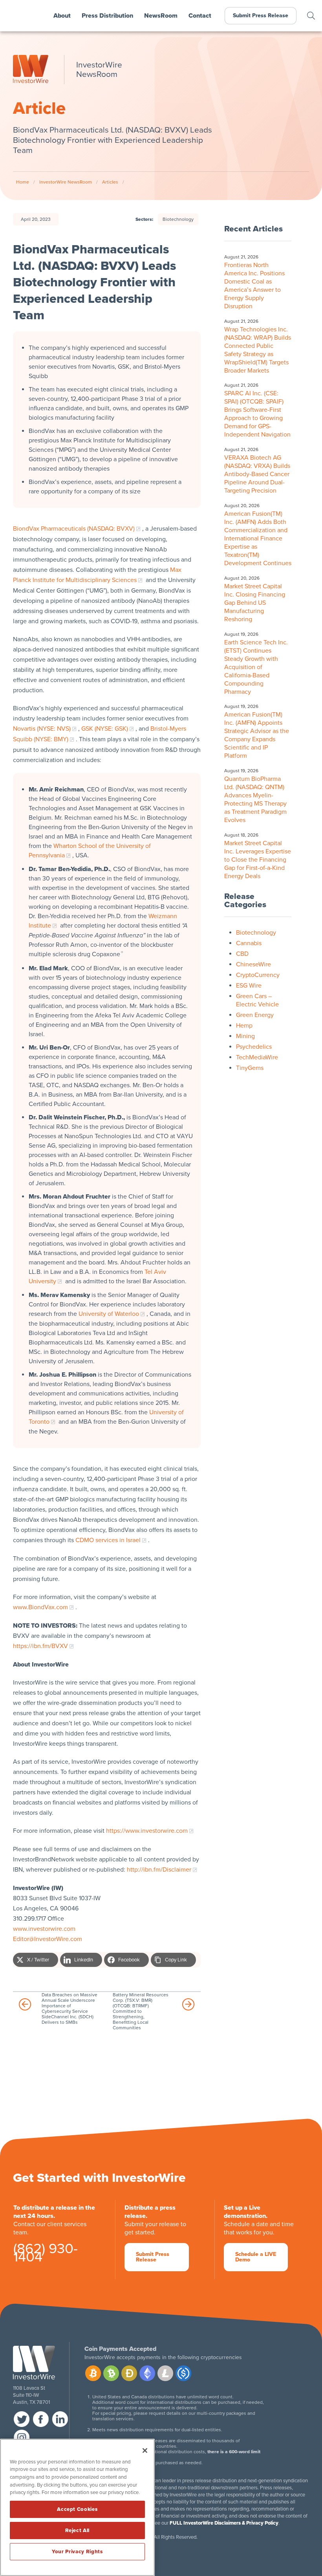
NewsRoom (161, 16)
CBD (242, 954)
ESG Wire (249, 986)
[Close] (145, 2450)
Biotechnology (178, 219)
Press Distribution (107, 16)
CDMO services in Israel (108, 1540)
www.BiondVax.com (40, 1607)
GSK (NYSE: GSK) (105, 729)
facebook (41, 2419)
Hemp (244, 1026)
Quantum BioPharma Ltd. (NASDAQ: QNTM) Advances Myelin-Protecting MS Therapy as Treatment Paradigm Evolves (255, 800)
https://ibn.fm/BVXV (40, 1646)
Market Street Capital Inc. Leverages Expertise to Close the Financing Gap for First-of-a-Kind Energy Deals (258, 860)
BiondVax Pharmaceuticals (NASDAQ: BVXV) (74, 529)
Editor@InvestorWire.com (48, 1939)
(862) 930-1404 (46, 2254)
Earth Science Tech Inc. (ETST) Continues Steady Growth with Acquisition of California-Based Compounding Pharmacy (256, 667)
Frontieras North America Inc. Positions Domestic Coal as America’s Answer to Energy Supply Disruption (254, 286)
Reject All (78, 2531)
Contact (200, 16)
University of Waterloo (109, 1314)
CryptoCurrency (258, 975)
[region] (77, 2507)
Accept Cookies (77, 2509)
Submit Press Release (261, 15)
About (62, 16)
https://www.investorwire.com (147, 1831)
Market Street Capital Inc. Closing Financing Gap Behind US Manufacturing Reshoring (255, 603)
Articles (110, 182)
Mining (245, 1036)
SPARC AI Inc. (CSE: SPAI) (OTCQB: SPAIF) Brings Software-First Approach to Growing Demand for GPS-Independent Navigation (257, 414)
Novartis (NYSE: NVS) (42, 729)
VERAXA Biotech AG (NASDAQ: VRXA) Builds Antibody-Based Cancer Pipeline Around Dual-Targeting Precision (257, 474)
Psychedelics (254, 1047)
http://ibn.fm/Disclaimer (159, 1870)
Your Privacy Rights (77, 2552)
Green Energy (255, 1015)
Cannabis (249, 943)
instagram (22, 2438)
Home (23, 182)
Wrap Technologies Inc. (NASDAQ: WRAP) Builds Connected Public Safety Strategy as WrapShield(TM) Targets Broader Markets (258, 350)
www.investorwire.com (44, 1929)
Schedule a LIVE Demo (256, 2257)
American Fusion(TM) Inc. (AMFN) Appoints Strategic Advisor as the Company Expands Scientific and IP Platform (257, 735)
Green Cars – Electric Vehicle (257, 1000)
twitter (22, 2419)
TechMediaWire (257, 1057)
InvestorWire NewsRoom (66, 182)
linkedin (60, 2419)
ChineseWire (253, 964)
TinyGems (250, 1068)
